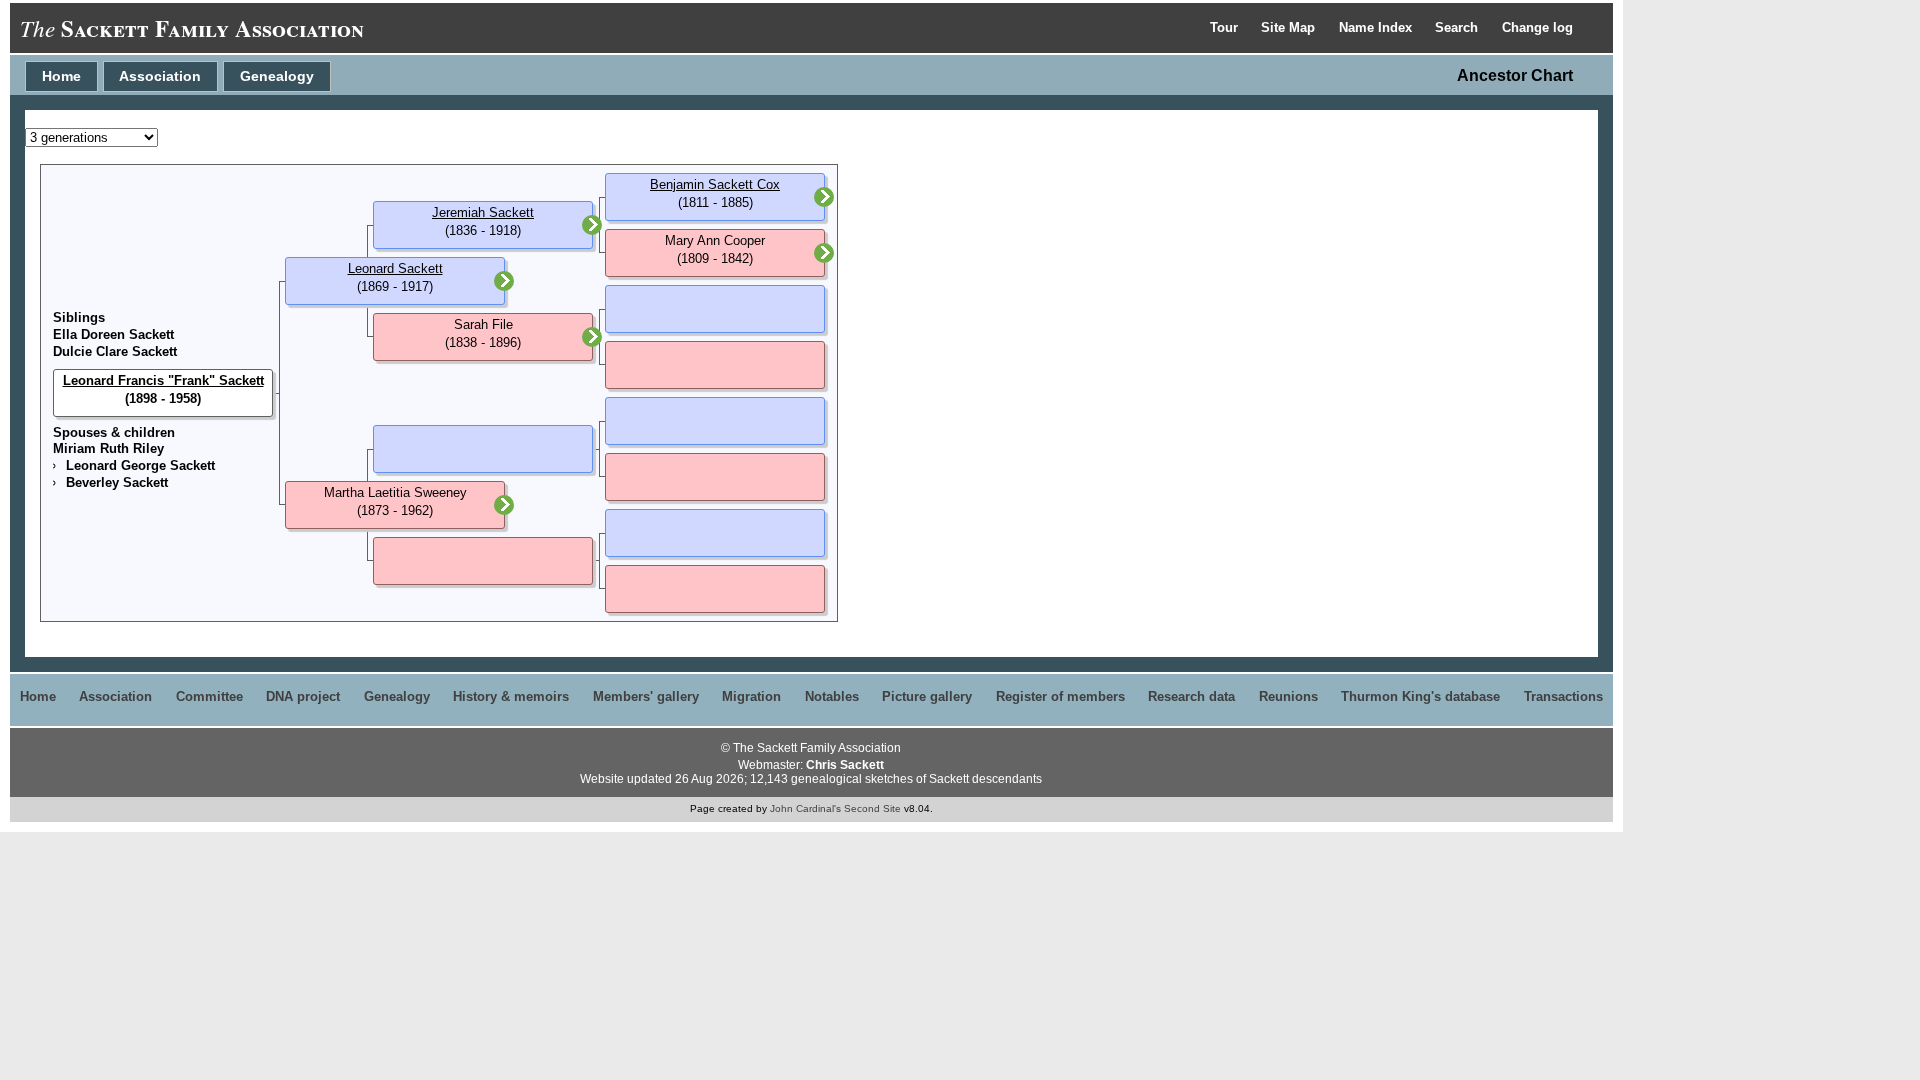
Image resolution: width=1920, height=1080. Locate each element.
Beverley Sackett (117, 482)
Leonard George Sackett (140, 465)
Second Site (872, 808)
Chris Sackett (845, 765)
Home (61, 76)
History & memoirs (511, 696)
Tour (1226, 27)
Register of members (1060, 696)
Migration (751, 696)
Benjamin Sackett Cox (715, 184)
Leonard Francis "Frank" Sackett (163, 380)
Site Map (1290, 27)
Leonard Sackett (395, 268)
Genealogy (277, 76)
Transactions (1563, 696)
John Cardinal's (805, 808)
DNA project (303, 696)
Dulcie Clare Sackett (115, 351)
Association (160, 76)
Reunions (1288, 696)
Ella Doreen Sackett (113, 334)
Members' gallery (646, 696)
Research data (1191, 696)
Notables (832, 696)
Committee (209, 696)
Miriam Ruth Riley (108, 448)
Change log (1537, 27)
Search (1458, 27)
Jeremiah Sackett (483, 212)
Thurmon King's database (1420, 696)
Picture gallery (927, 696)
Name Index (1377, 27)
